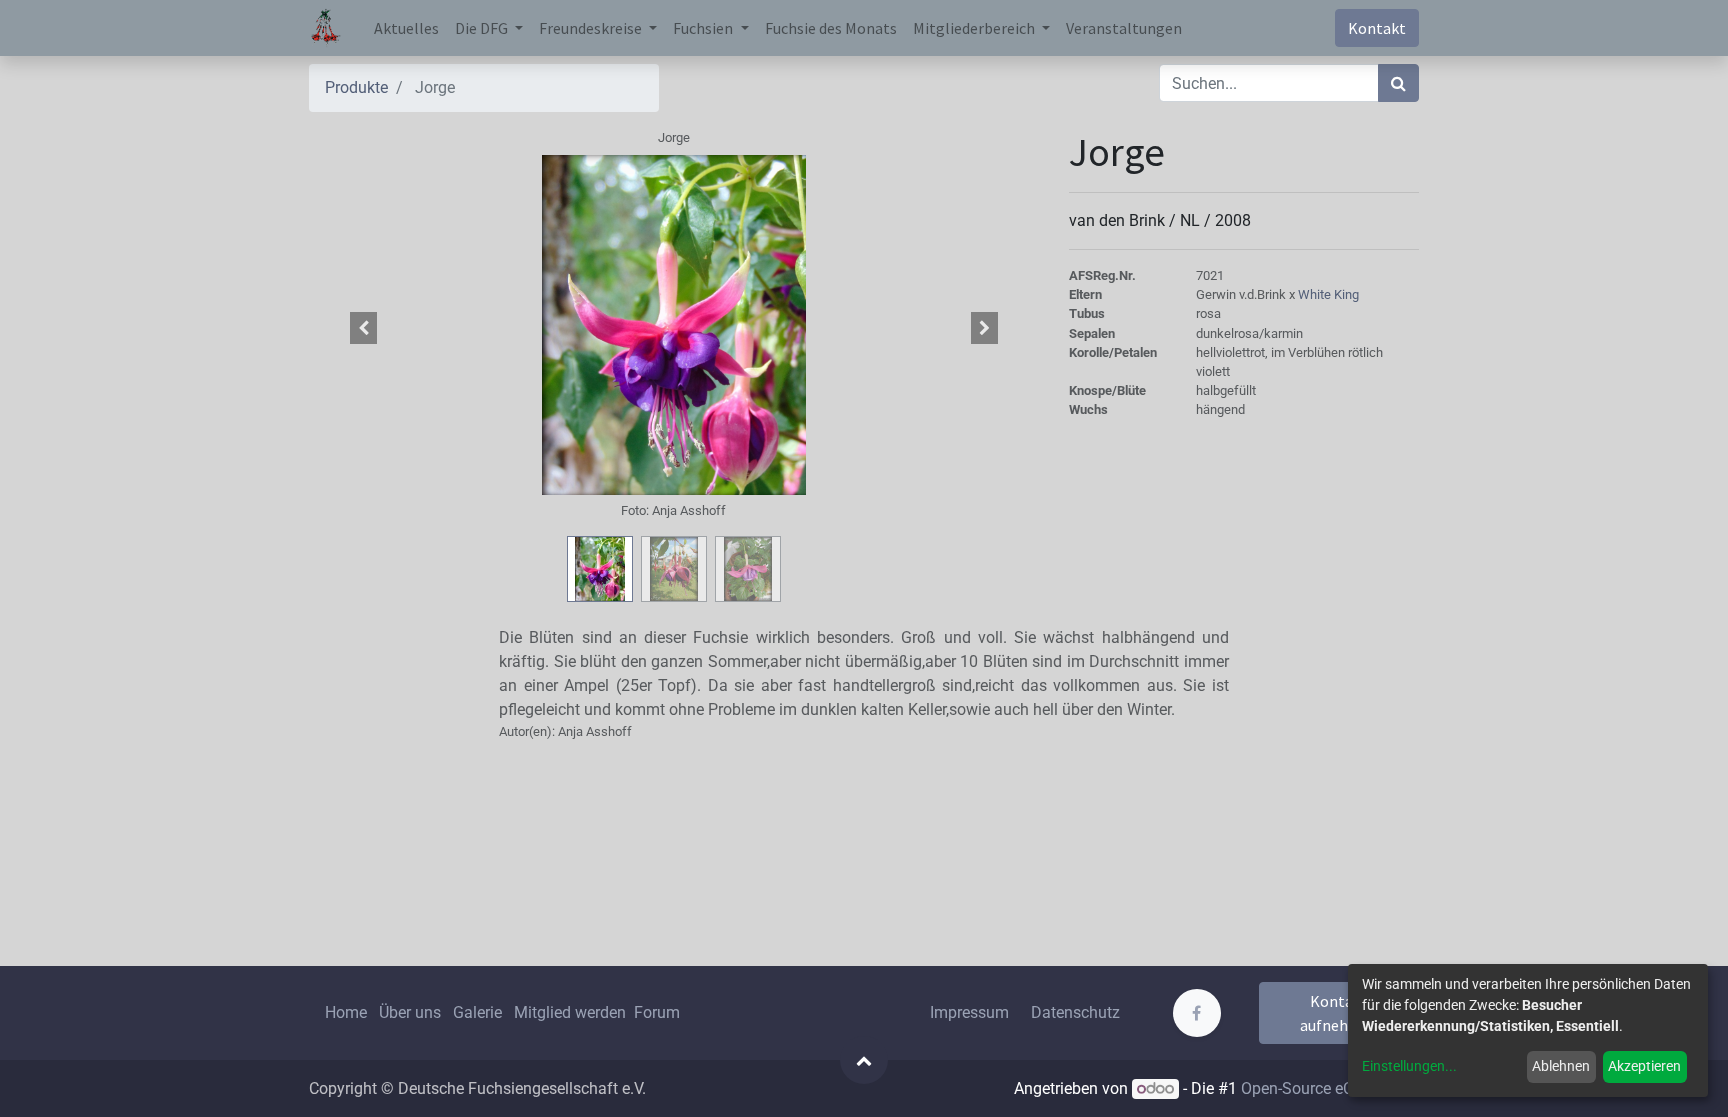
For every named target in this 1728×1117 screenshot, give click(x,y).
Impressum (969, 1012)
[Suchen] (1398, 83)
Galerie (477, 1012)
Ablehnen (1561, 1066)
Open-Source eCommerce (1330, 1088)
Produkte (356, 87)
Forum (657, 1012)
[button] (364, 328)
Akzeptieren (1644, 1066)
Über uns (410, 1012)
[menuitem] (406, 28)
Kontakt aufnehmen (1339, 1013)
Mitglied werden (572, 1012)
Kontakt (1377, 28)
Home (346, 1012)
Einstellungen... (1409, 1066)
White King (1328, 294)
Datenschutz (1075, 1012)
